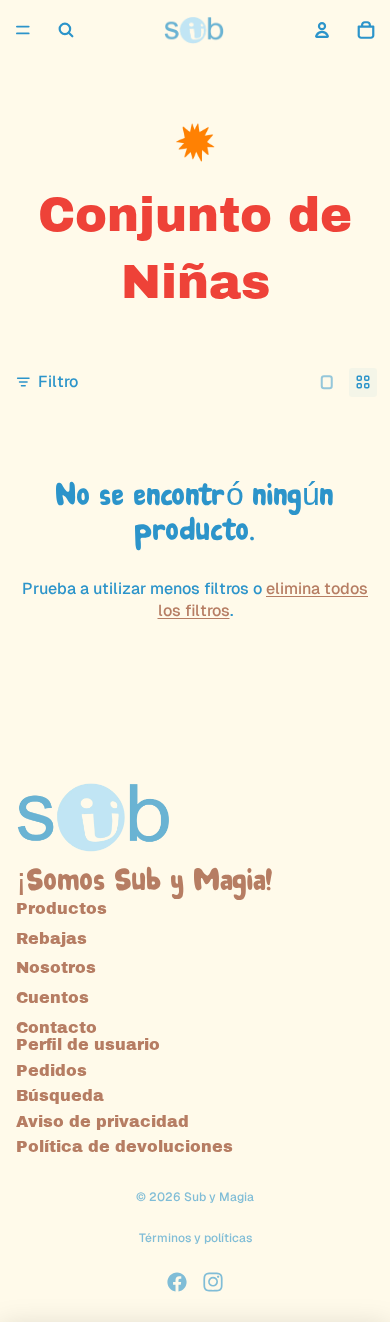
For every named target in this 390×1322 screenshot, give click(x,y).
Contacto (56, 1026)
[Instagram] (213, 1282)
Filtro (58, 381)
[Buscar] (66, 30)
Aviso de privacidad (102, 1120)
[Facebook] (177, 1282)
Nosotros (56, 967)
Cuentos (52, 996)
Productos (61, 908)
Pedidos (51, 1069)
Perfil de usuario (88, 1044)
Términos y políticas (195, 1238)
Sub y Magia (219, 1197)
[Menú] (23, 30)
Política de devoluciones (124, 1146)
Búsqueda (60, 1095)
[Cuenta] (322, 30)
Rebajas (51, 937)
